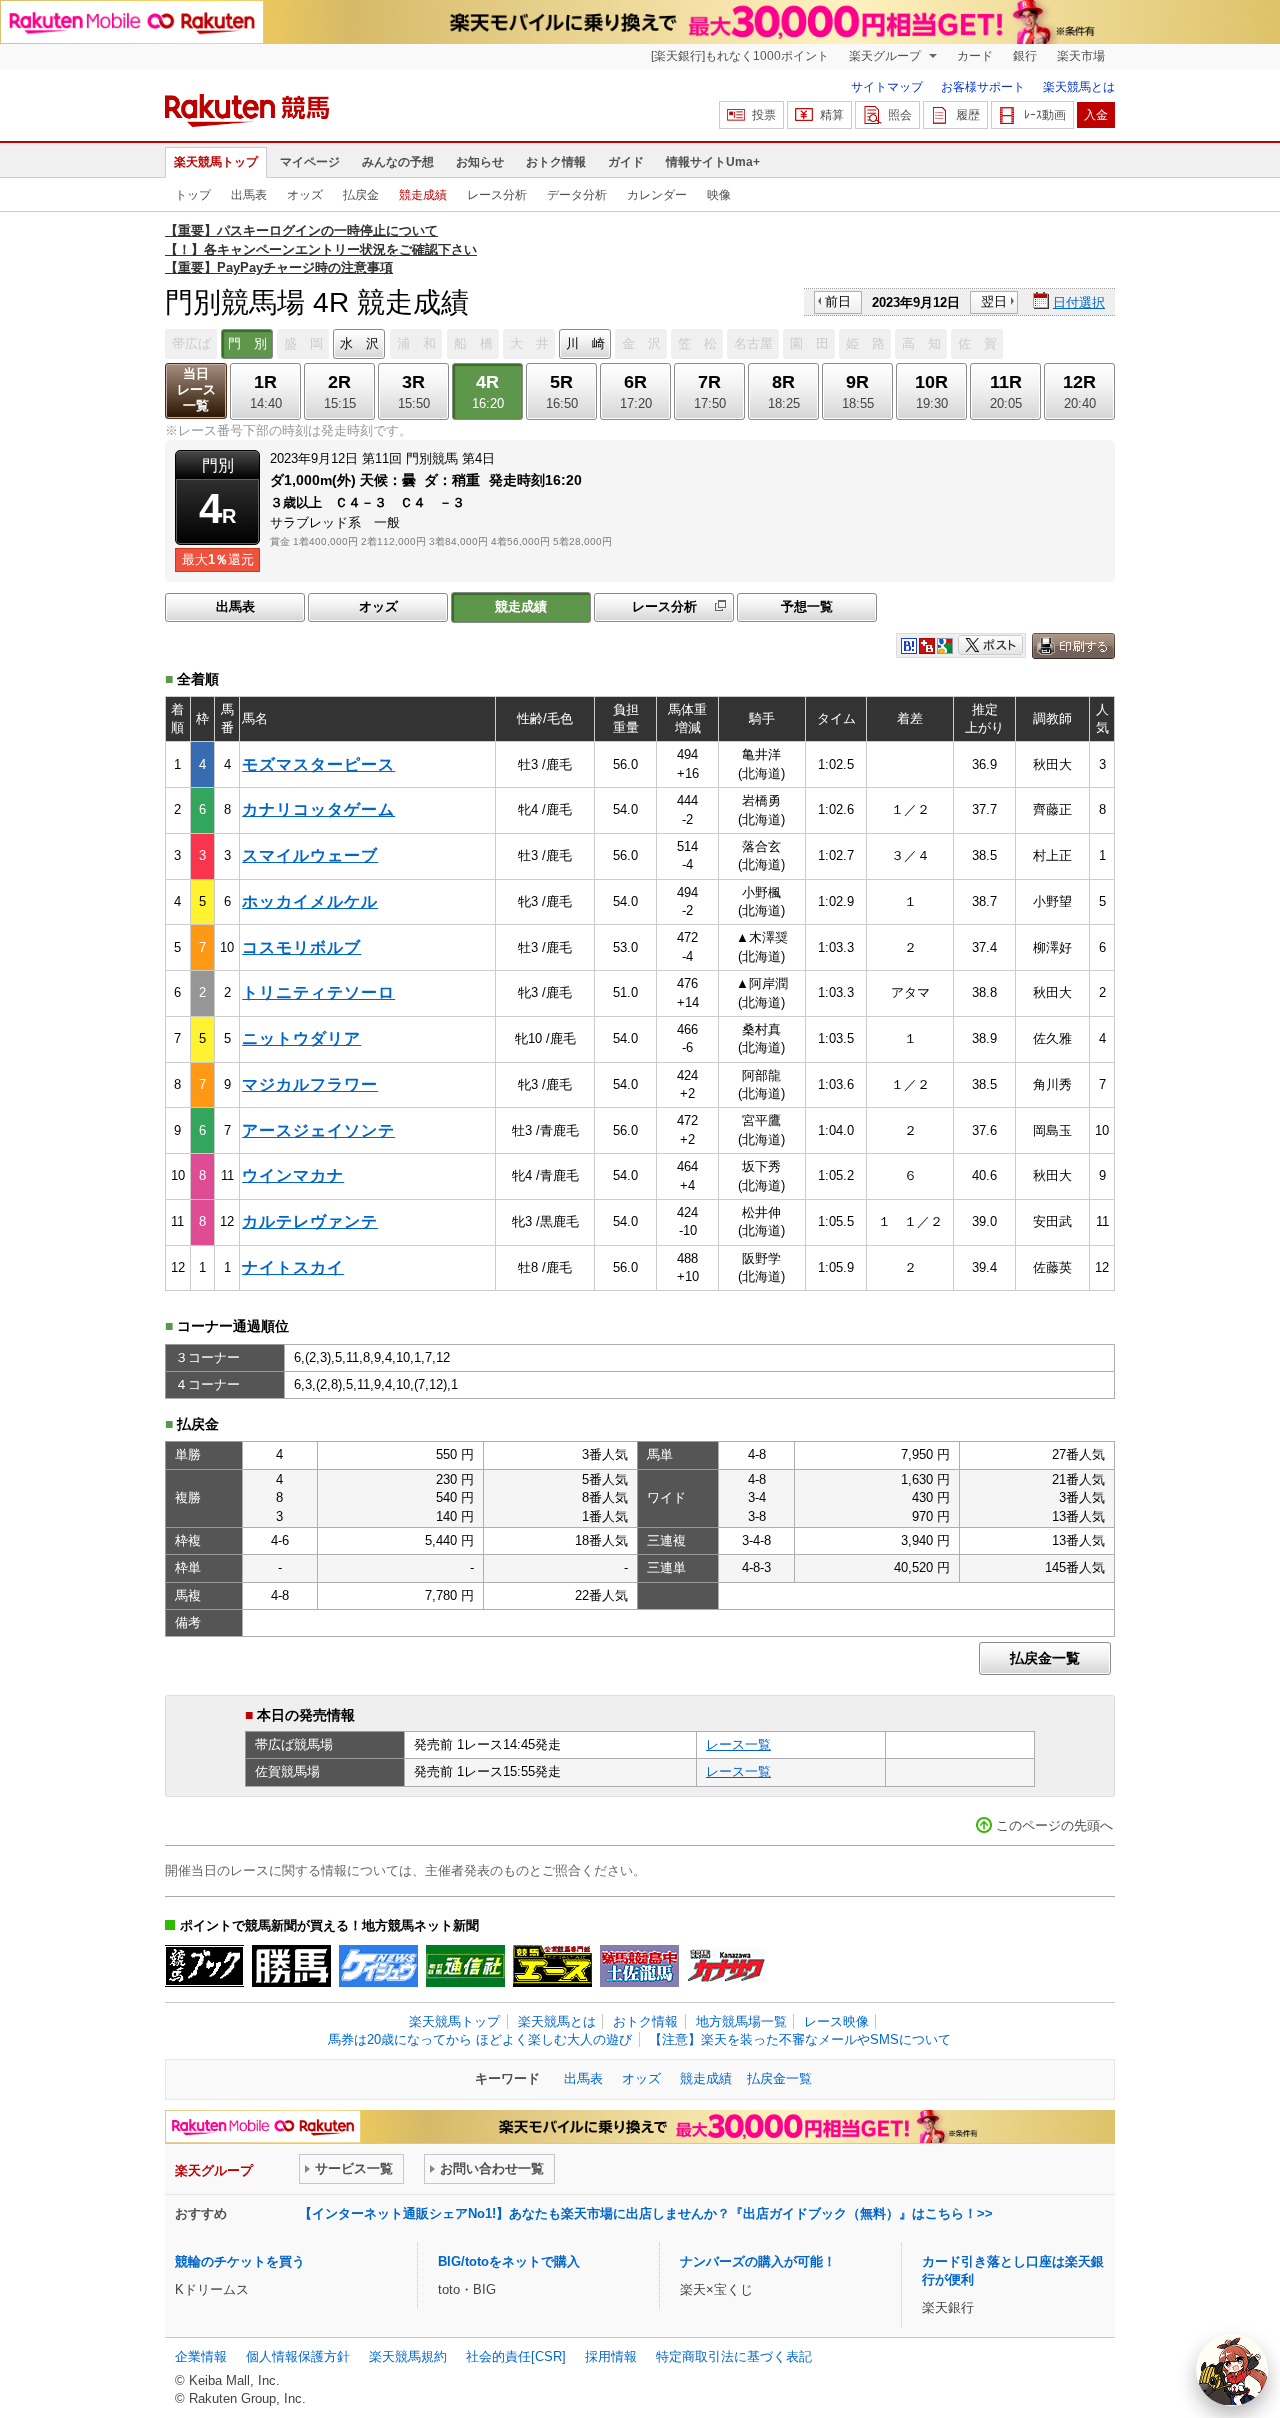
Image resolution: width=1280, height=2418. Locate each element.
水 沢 (359, 343)
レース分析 (497, 195)
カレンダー (657, 195)
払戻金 (361, 195)
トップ (193, 195)
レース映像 (836, 2021)
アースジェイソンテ (318, 1130)
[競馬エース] (552, 1966)
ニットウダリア (301, 1038)
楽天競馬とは (1079, 87)
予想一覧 (807, 606)
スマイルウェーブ (310, 855)
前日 (838, 301)
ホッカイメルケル (310, 901)
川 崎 (585, 343)
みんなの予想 (398, 162)
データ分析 (577, 195)
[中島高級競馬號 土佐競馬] (639, 1966)
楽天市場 (1081, 56)
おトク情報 (556, 162)
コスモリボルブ (301, 947)
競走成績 (423, 195)
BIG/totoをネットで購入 (509, 2261)
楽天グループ (886, 56)
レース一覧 (738, 1744)
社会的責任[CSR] (516, 2356)
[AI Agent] (1232, 2370)
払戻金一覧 (1045, 1658)
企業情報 (201, 2356)
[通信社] (465, 1966)
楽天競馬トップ (216, 162)
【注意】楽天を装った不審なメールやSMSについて (800, 2039)
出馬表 (249, 195)
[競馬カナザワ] (726, 1966)
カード (975, 56)
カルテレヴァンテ (310, 1221)
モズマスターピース (318, 764)
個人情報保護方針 (298, 2356)
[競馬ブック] (204, 1966)
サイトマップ (887, 87)
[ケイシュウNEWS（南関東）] (378, 1966)
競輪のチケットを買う (240, 2261)
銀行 (1025, 56)
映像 (719, 195)
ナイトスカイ (293, 1267)
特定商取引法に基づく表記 (734, 2356)
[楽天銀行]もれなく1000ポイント (740, 56)
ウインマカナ (293, 1175)
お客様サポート (983, 87)
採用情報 (611, 2356)
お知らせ (480, 162)
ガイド (626, 162)
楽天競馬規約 (408, 2356)
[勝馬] (291, 1966)
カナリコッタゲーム (318, 809)
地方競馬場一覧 (741, 2021)
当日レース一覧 (196, 389)
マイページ (310, 162)
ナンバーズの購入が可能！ (758, 2261)
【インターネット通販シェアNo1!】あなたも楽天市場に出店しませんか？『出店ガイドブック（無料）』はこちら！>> (646, 2213)
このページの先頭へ (1054, 1825)
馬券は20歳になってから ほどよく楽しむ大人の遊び (480, 2039)
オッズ (305, 195)
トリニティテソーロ (318, 992)
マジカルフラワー (310, 1084)
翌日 (994, 301)
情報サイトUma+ (713, 162)
